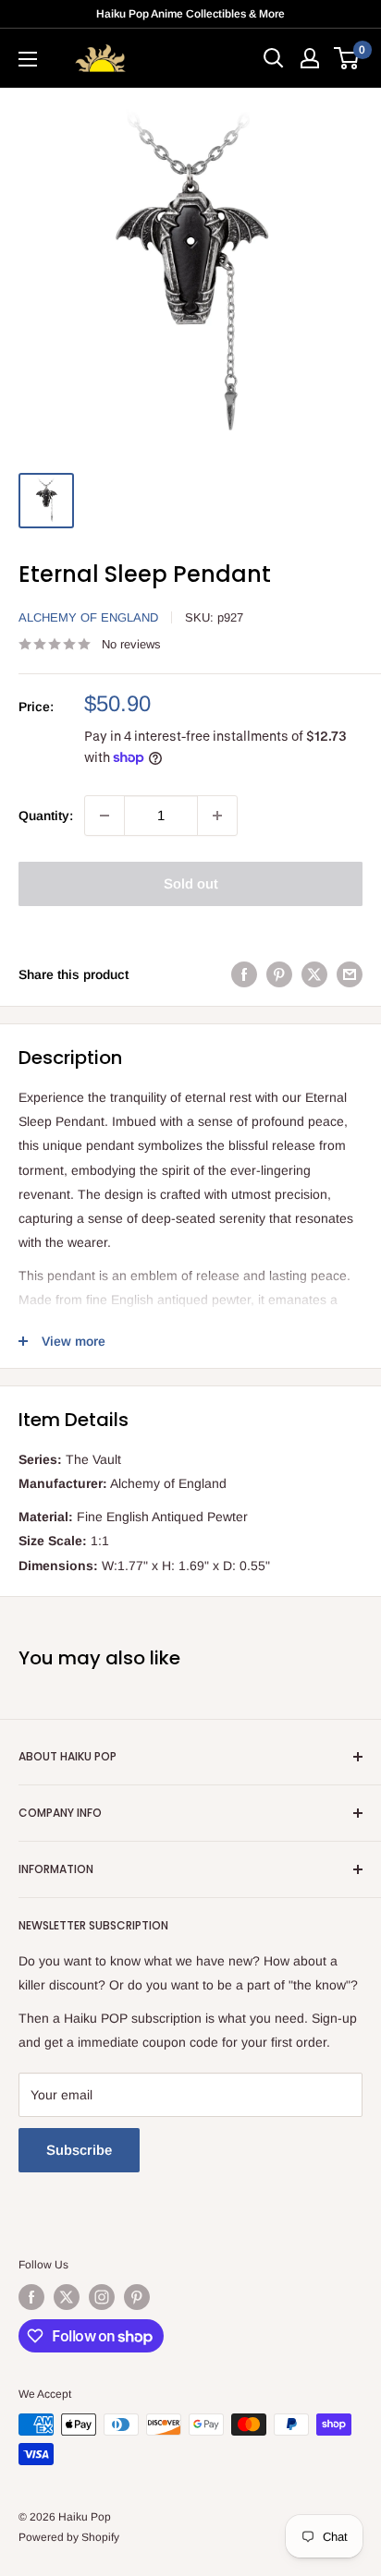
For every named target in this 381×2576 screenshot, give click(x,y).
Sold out (191, 883)
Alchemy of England (88, 617)
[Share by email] (350, 974)
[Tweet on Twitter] (314, 974)
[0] (347, 58)
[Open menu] (28, 59)
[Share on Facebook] (244, 974)
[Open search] (274, 58)
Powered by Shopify (69, 2537)
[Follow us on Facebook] (31, 2297)
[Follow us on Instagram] (102, 2297)
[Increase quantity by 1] (217, 816)
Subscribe (79, 2150)
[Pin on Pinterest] (279, 974)
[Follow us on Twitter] (67, 2297)
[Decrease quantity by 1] (104, 816)
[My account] (310, 58)
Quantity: (46, 816)
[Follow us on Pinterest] (137, 2297)
